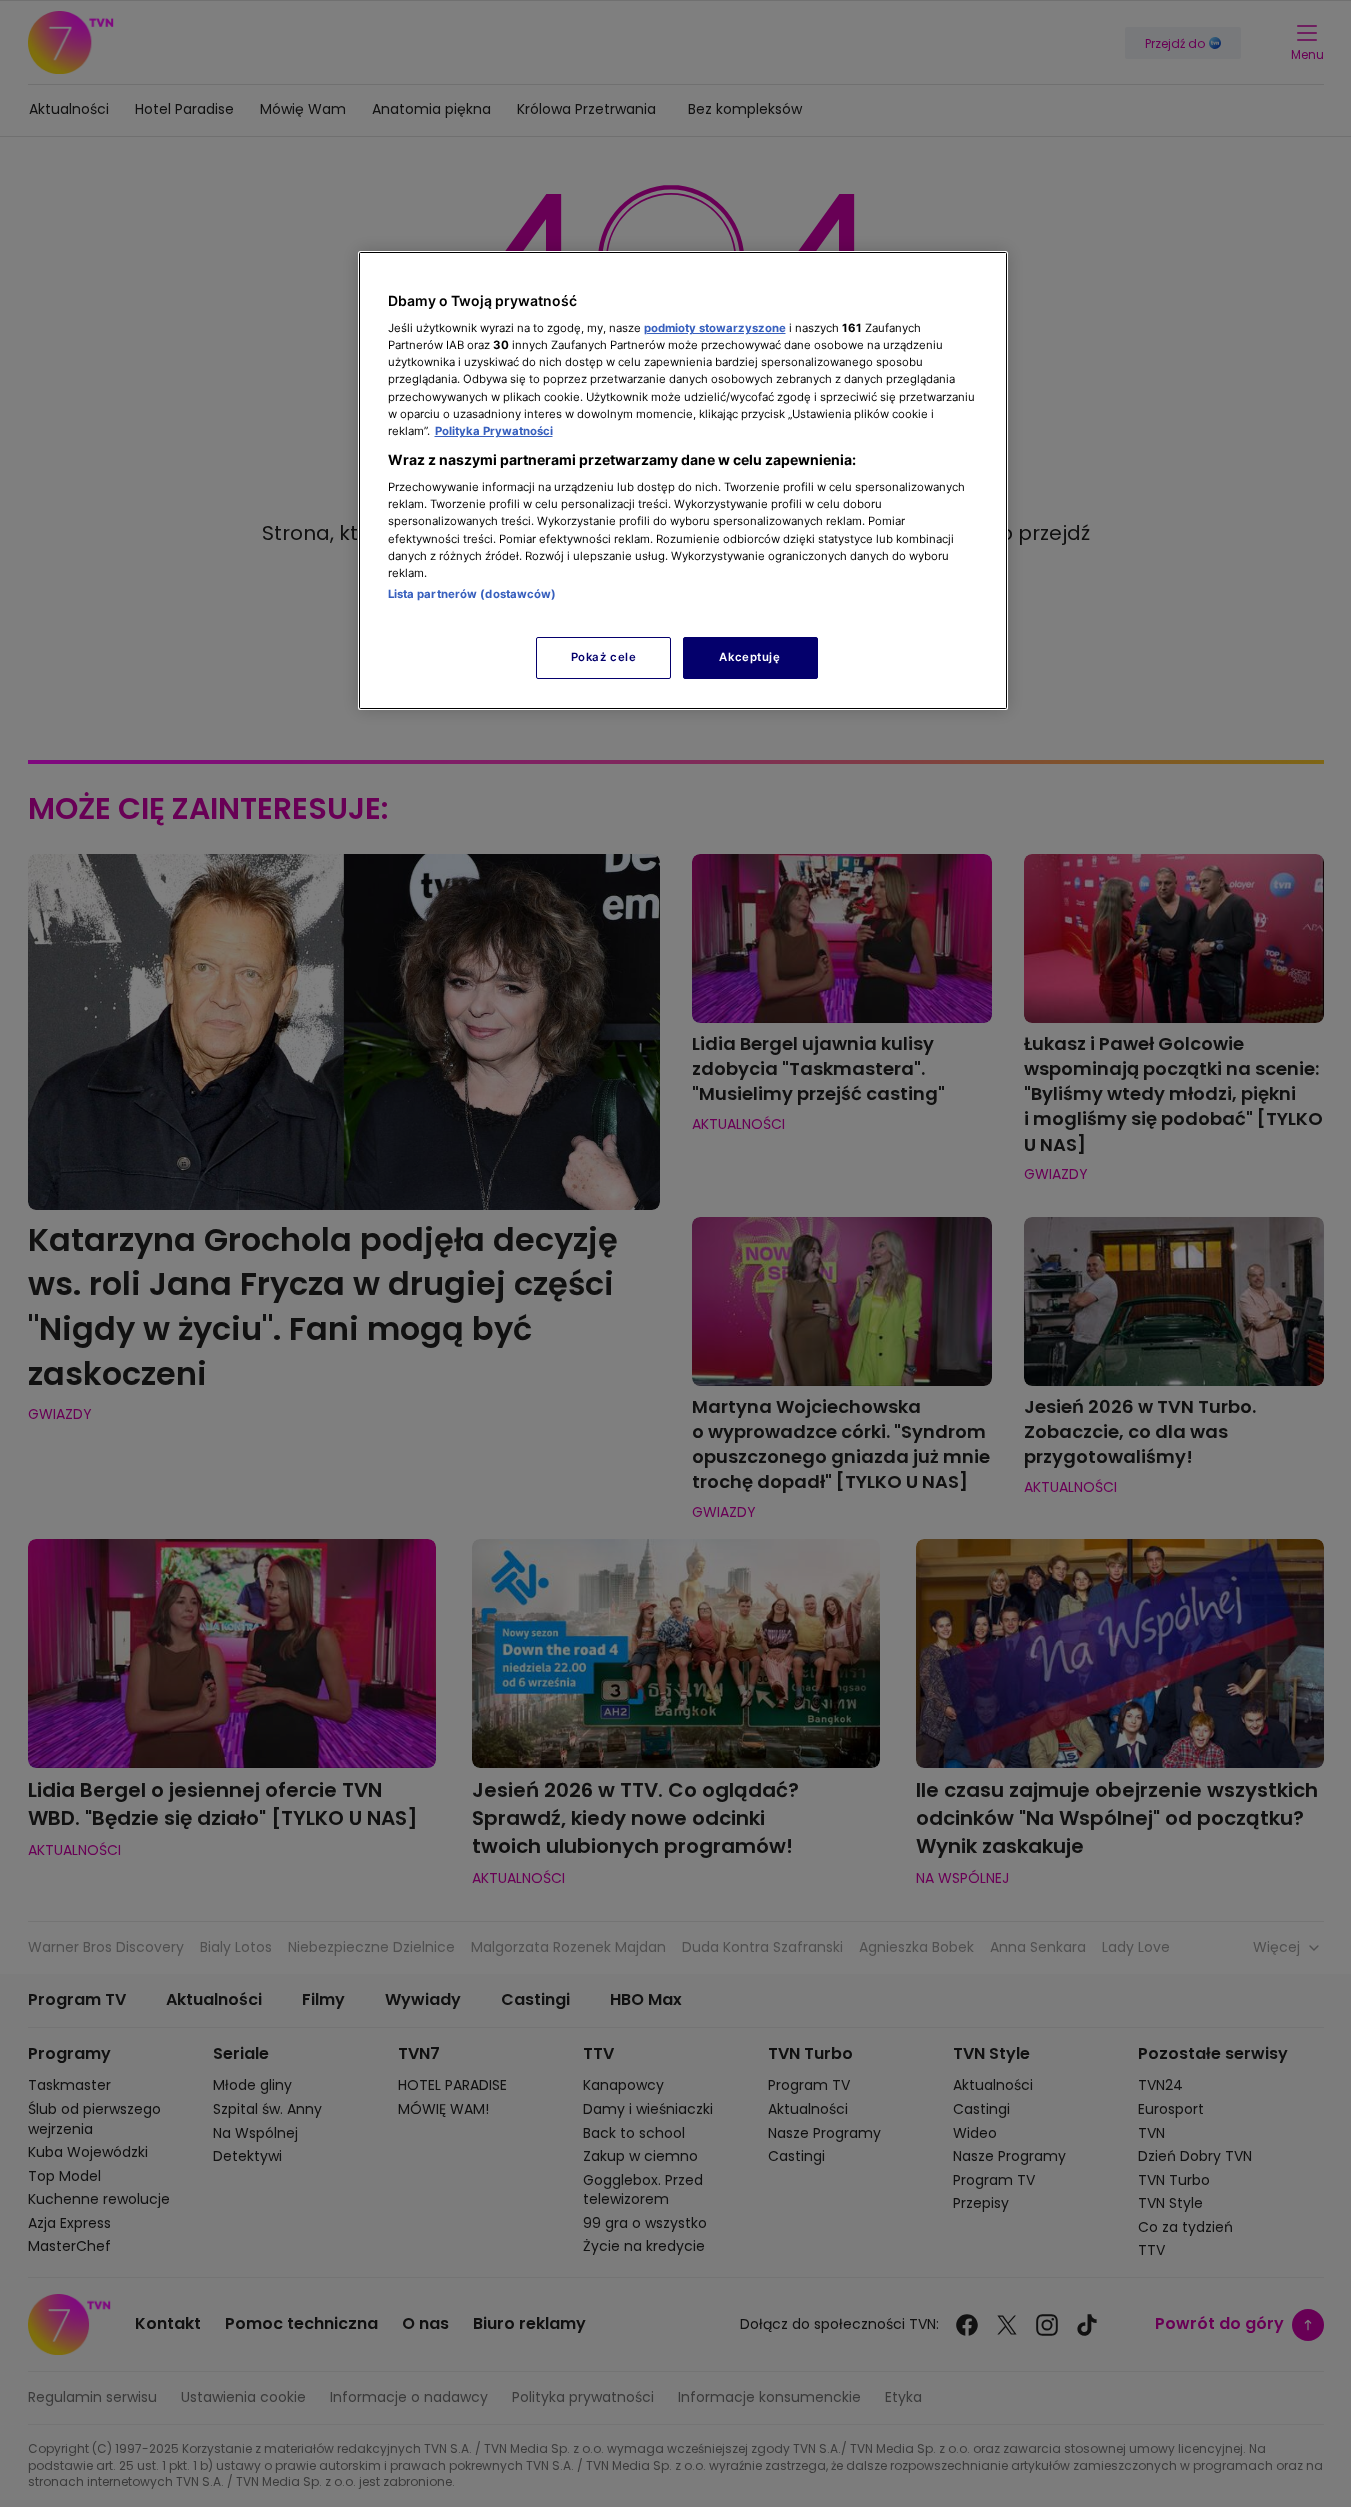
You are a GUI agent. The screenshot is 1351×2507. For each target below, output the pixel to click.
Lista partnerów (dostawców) (472, 594)
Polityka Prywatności (494, 431)
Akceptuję (749, 657)
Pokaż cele (604, 657)
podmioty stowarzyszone (715, 328)
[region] (683, 480)
